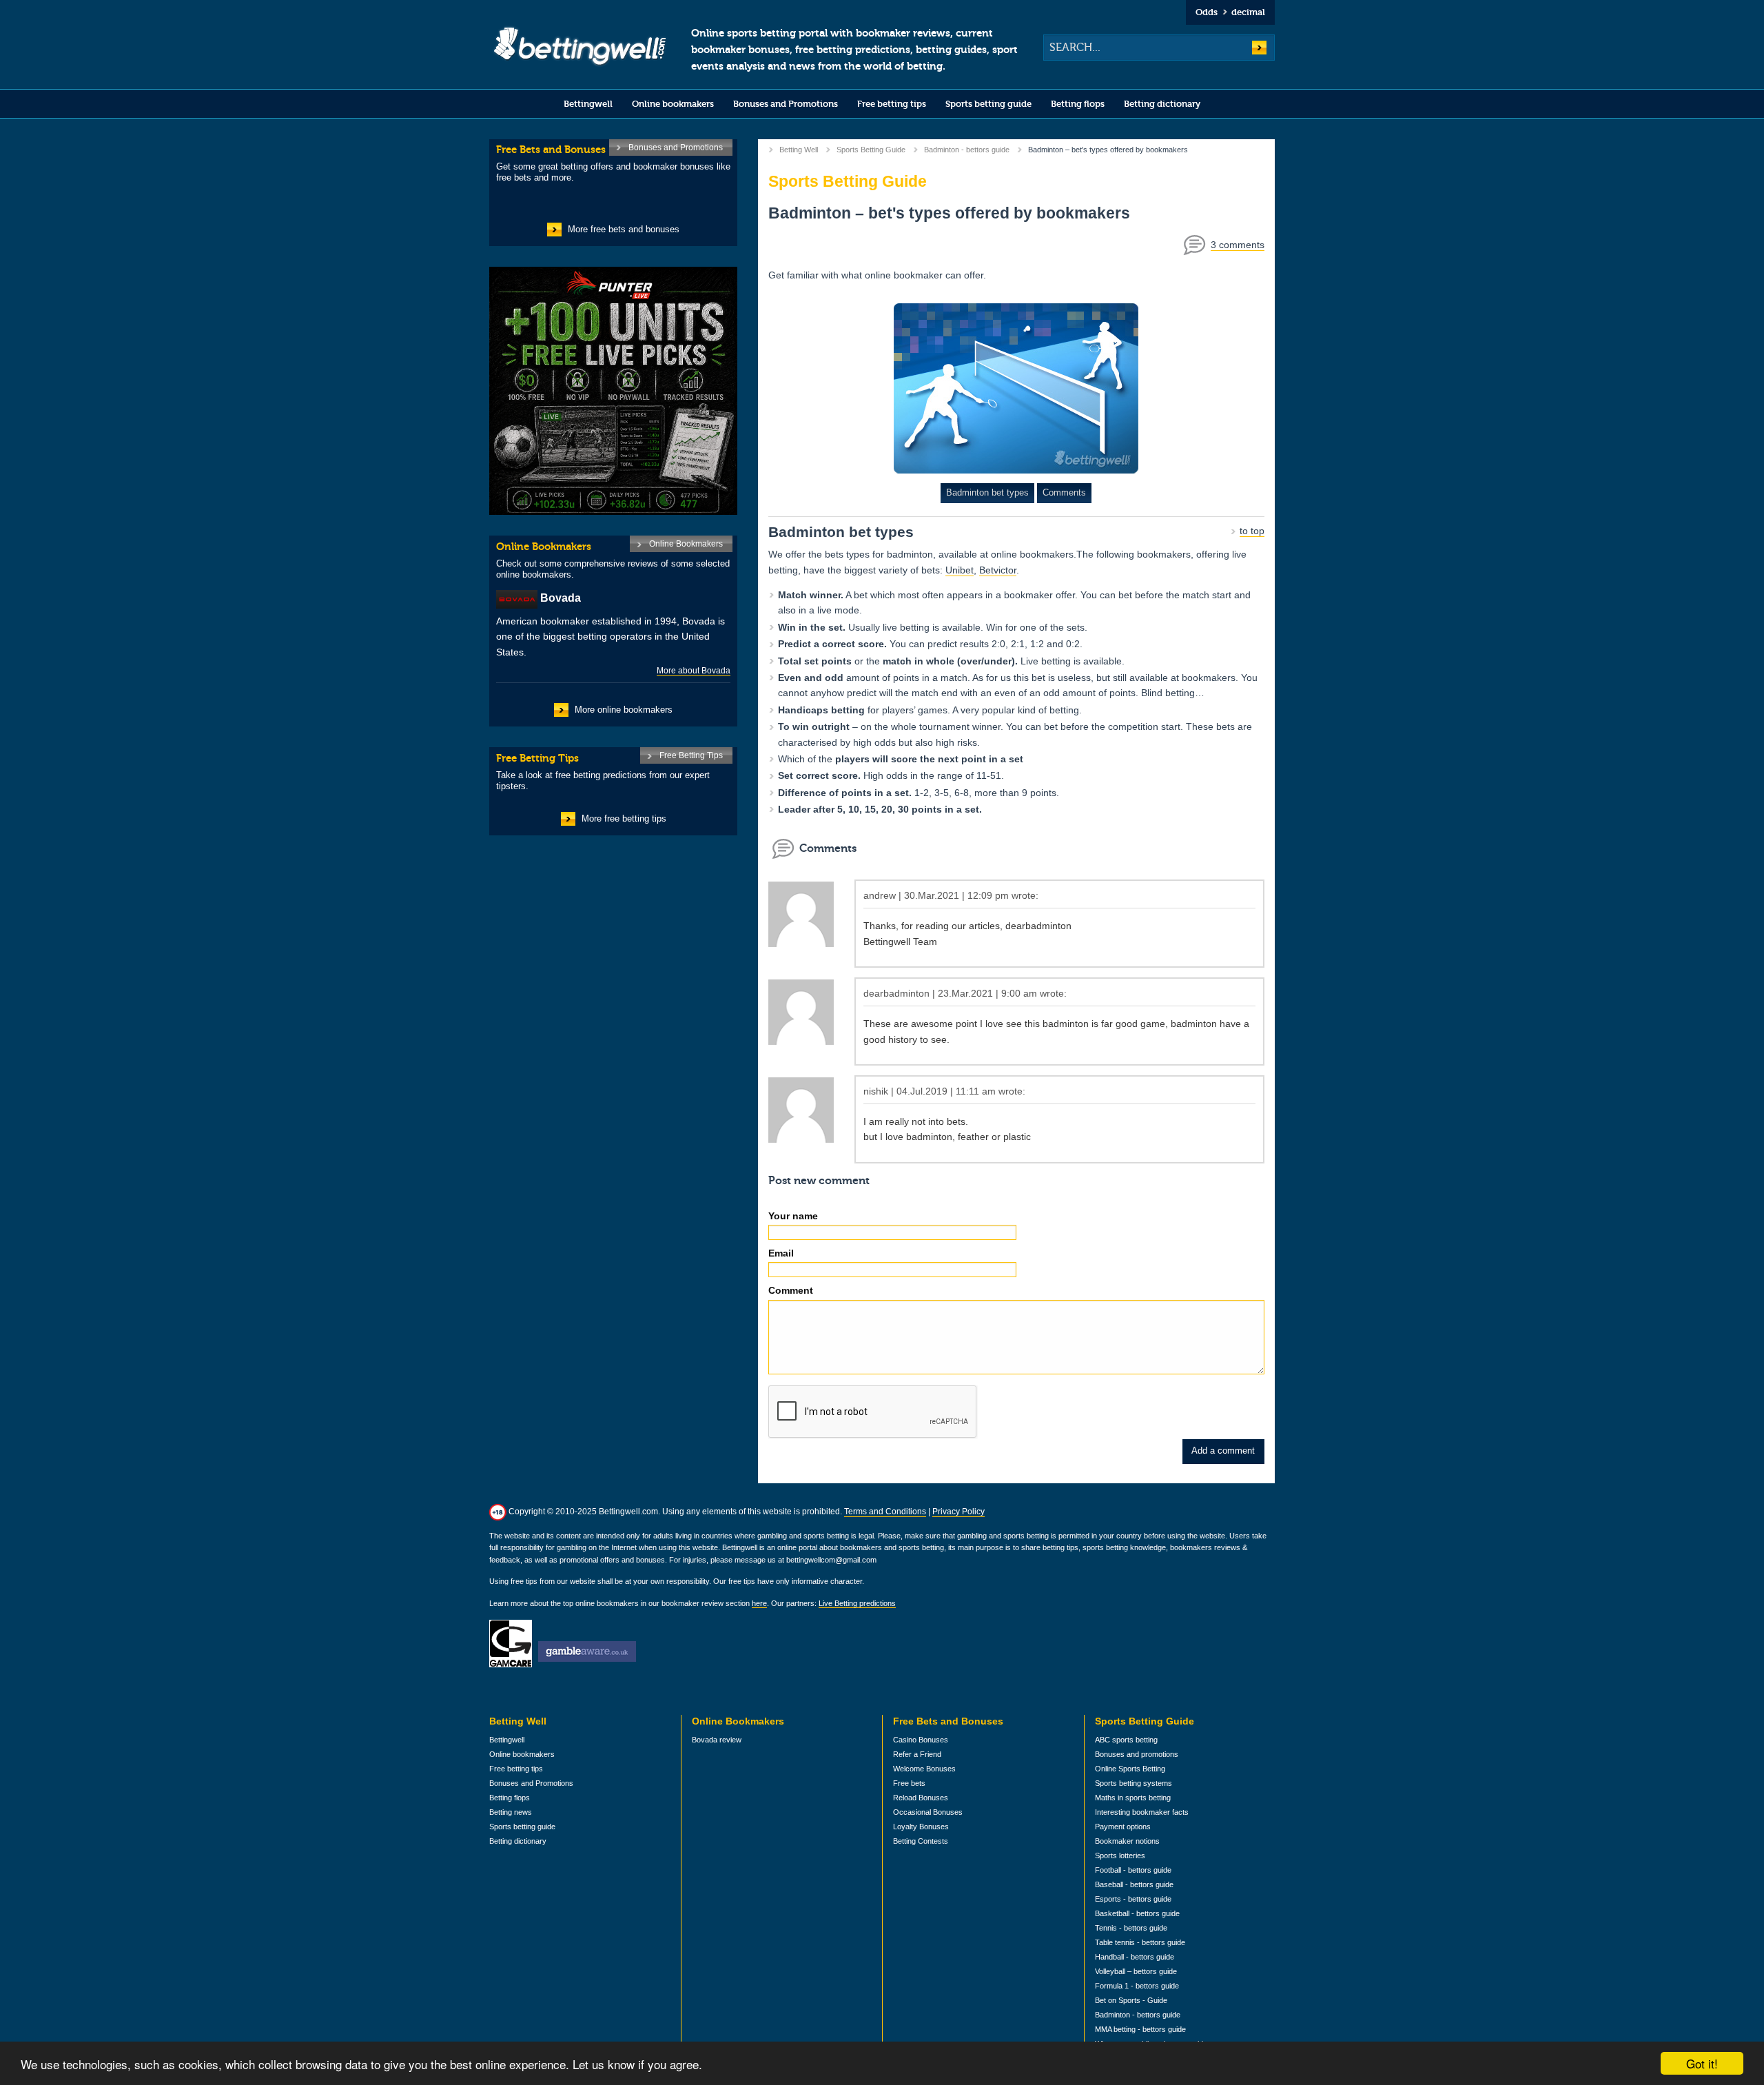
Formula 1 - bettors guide (1137, 1986)
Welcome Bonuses (924, 1769)
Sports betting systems (1134, 1783)
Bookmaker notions (1127, 1841)
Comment (791, 1290)
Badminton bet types (987, 492)
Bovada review (717, 1740)
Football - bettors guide (1133, 1870)
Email (781, 1253)
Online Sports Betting (1130, 1769)
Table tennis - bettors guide (1140, 1942)
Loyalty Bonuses (921, 1827)
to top (1252, 531)
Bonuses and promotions (1137, 1754)
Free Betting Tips (691, 755)
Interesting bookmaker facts (1142, 1812)
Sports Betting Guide (871, 150)
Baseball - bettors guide (1134, 1884)
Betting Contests (921, 1841)
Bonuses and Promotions (786, 104)
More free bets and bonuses (624, 229)
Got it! (1702, 2063)
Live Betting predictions (857, 1603)
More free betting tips (624, 818)
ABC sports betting (1126, 1740)
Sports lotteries (1120, 1855)
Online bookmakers (673, 104)
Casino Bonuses (921, 1740)
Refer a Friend (917, 1754)
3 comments (1238, 245)
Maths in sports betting (1133, 1798)
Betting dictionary (1162, 104)
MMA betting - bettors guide (1140, 2029)
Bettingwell (588, 104)
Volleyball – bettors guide (1136, 1971)
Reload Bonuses (921, 1798)
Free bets (909, 1783)
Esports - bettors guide (1133, 1899)
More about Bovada (694, 671)
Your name (793, 1216)
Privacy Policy (958, 1512)
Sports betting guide (988, 104)
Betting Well (799, 150)
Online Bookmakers (686, 544)
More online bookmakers (624, 710)
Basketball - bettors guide (1137, 1913)
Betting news (511, 1812)
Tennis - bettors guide (1131, 1928)
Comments (1064, 492)
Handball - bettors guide (1135, 1957)
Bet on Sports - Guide (1131, 2000)
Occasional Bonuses (928, 1812)
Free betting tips (892, 104)
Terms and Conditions (885, 1512)
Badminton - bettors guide (967, 150)
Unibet (960, 570)
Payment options (1123, 1827)
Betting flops (1078, 104)
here (759, 1603)
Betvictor (998, 570)
